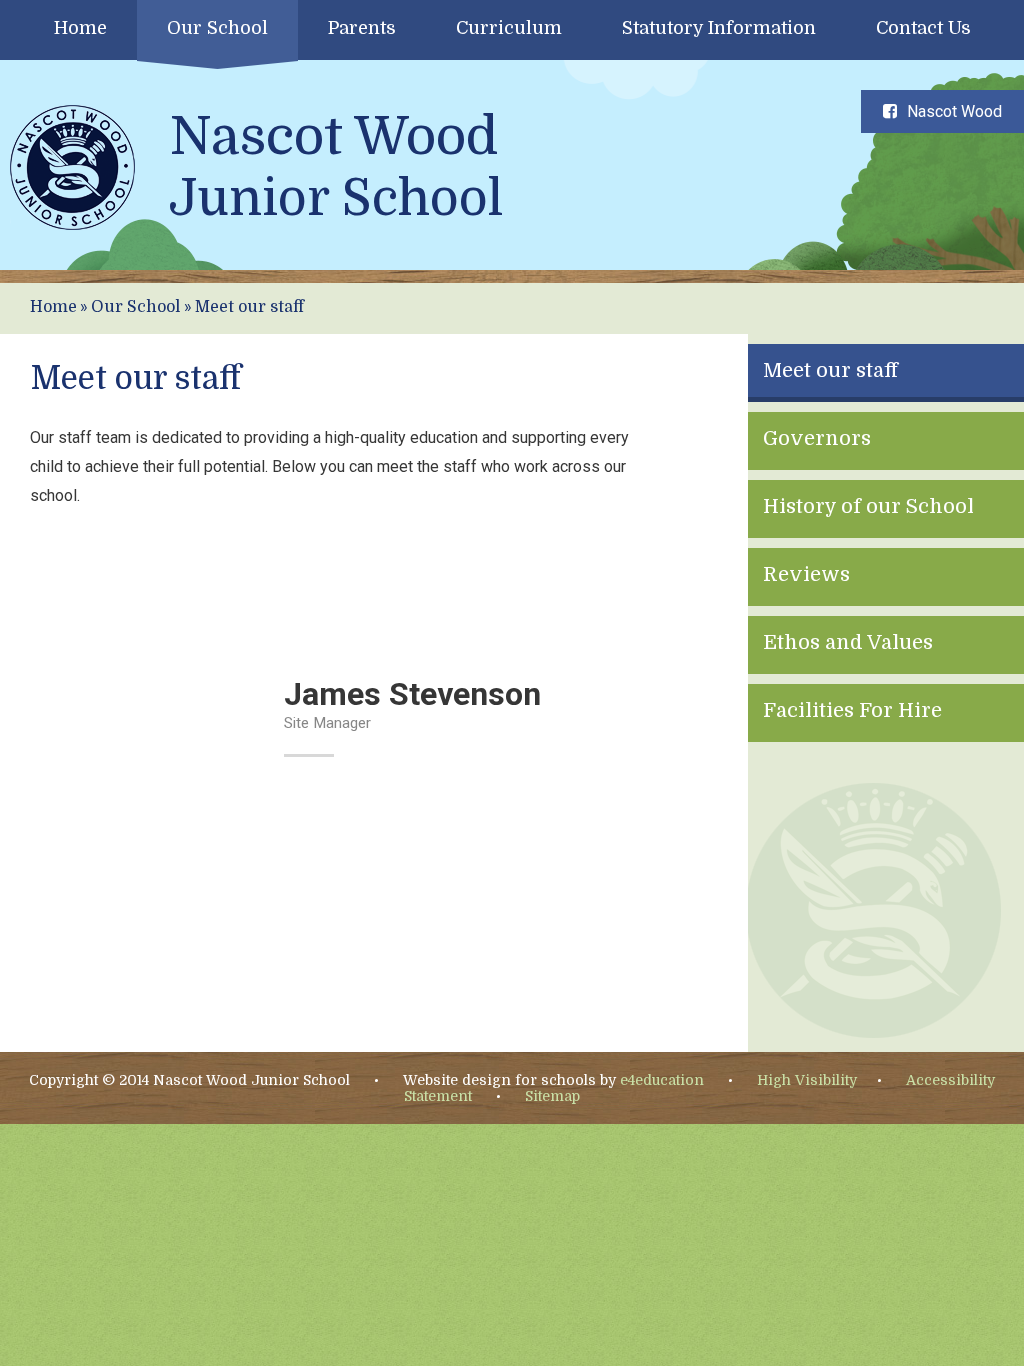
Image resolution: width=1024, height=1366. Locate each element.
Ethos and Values (848, 642)
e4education (662, 1080)
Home (53, 307)
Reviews (806, 574)
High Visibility (807, 1080)
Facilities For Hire (852, 710)
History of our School (868, 506)
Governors (817, 438)
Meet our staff (249, 307)
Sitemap (552, 1096)
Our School (135, 307)
